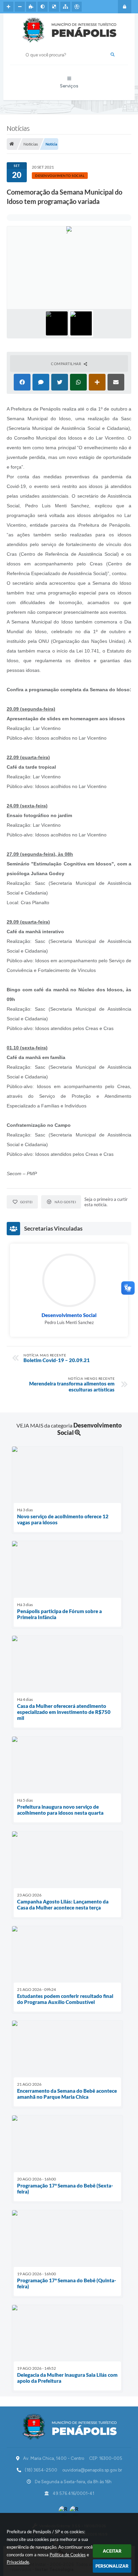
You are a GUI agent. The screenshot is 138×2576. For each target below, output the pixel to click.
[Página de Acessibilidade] (77, 7)
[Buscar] (113, 55)
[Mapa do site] (65, 7)
